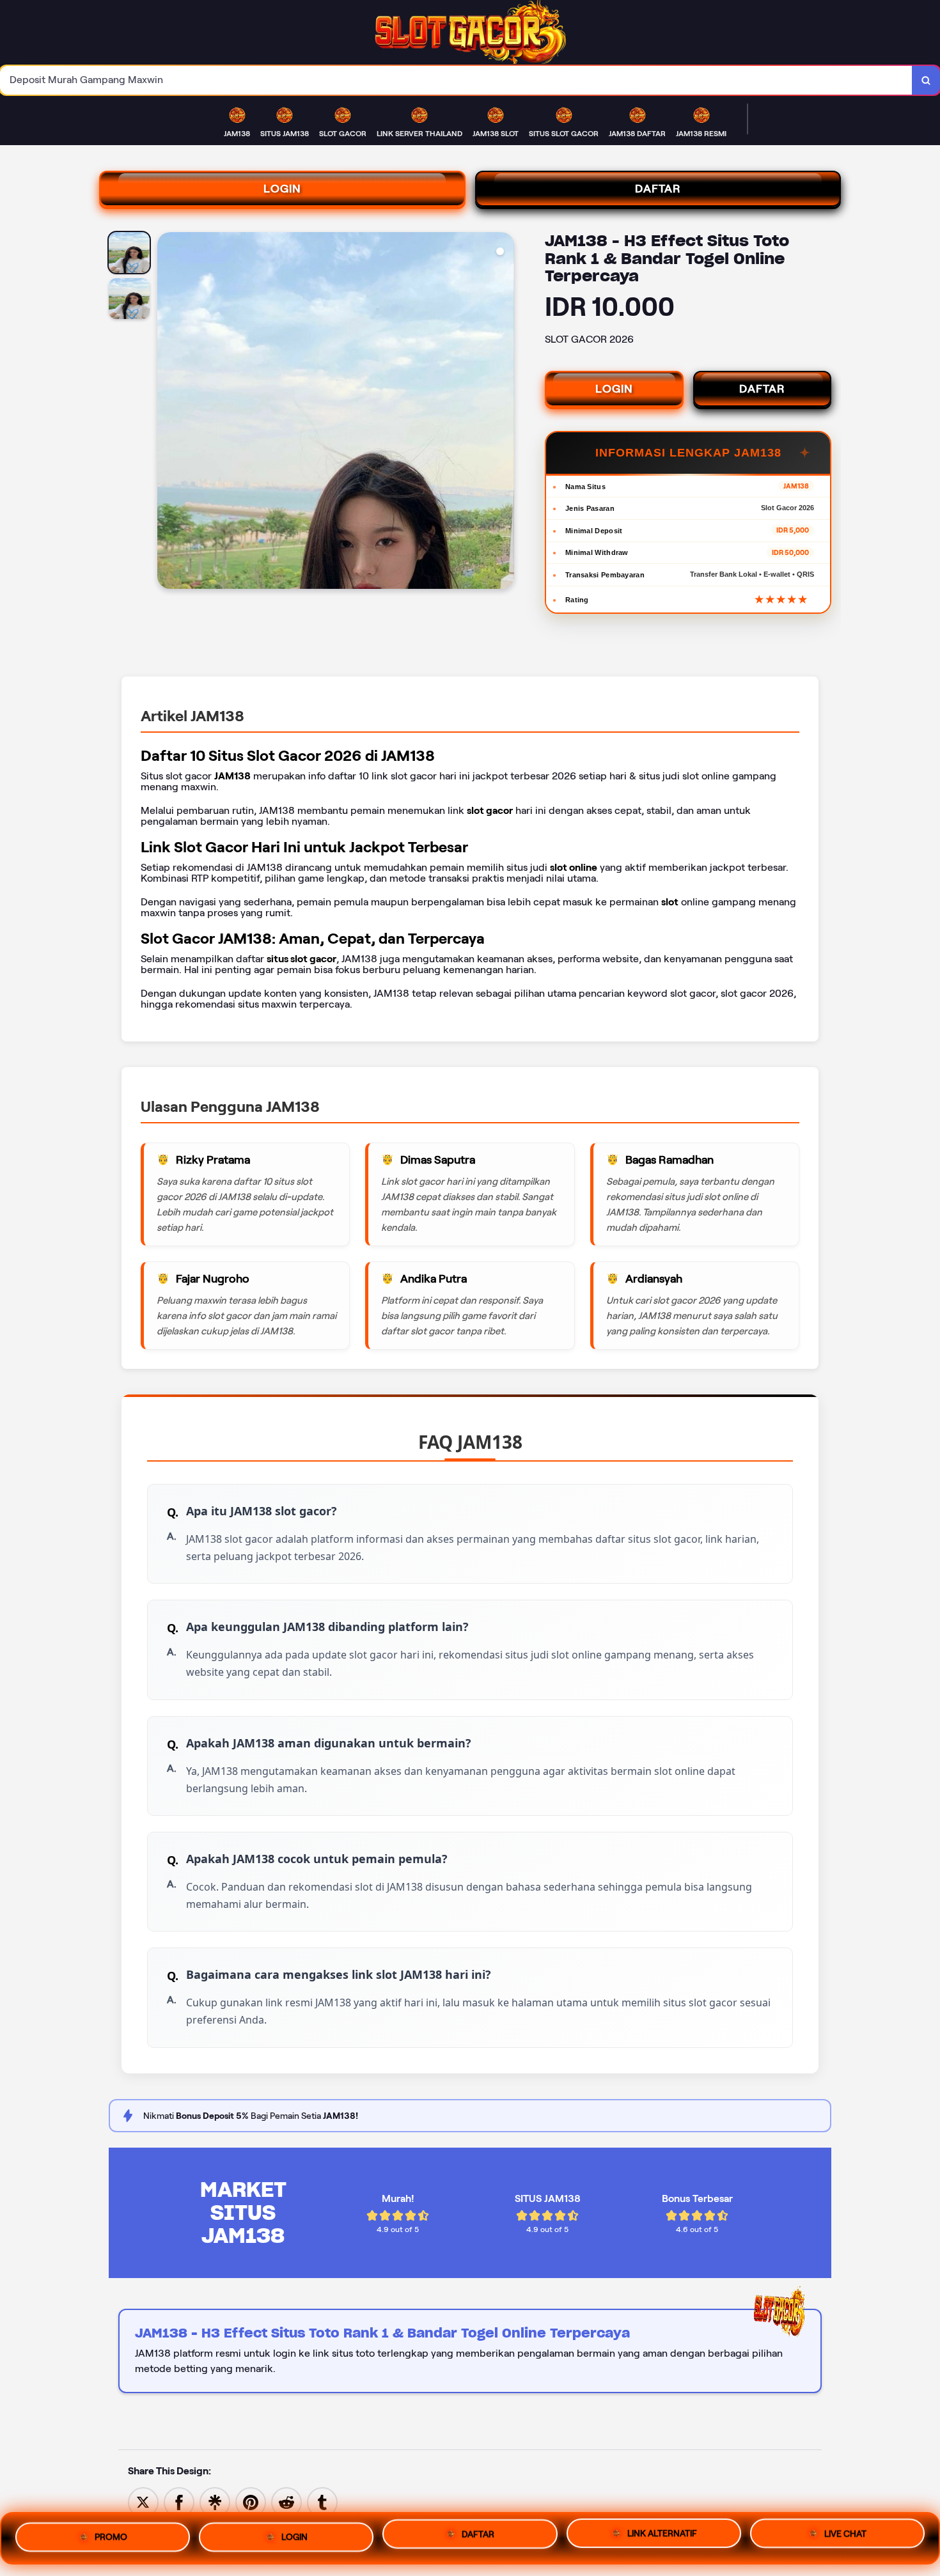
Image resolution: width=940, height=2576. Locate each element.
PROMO (111, 2533)
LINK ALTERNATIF (662, 2536)
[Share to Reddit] (286, 2502)
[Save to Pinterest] (251, 2502)
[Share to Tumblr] (322, 2502)
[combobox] (456, 80)
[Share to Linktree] (215, 2502)
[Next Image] (504, 412)
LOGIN (282, 189)
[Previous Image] (168, 412)
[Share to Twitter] (143, 2502)
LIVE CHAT (845, 2538)
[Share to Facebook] (179, 2502)
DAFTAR (658, 189)
